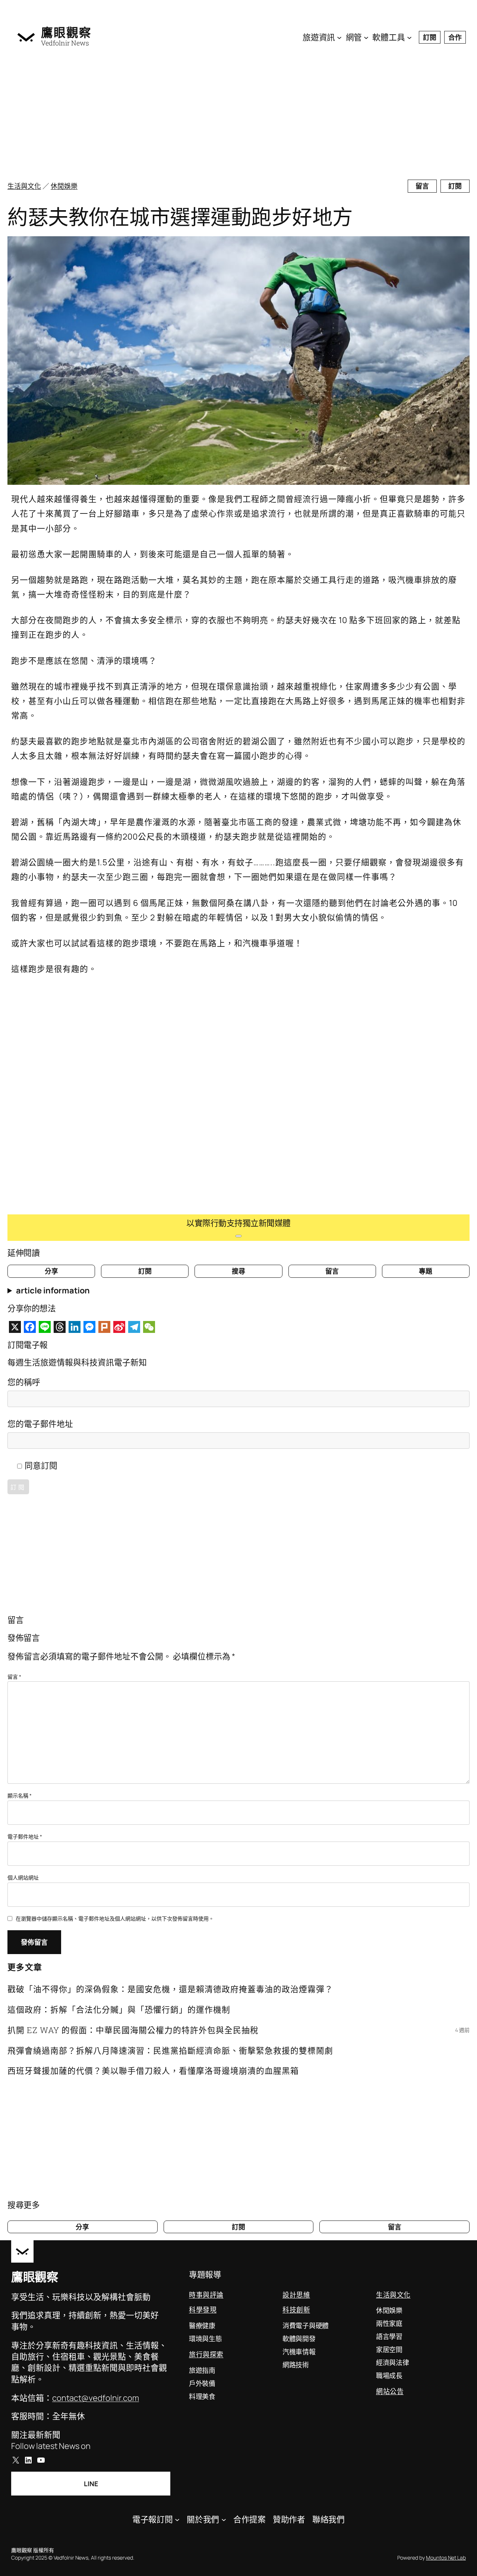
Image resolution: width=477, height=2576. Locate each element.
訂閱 (430, 37)
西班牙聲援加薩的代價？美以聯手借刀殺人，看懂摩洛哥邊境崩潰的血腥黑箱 (153, 2071)
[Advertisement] (238, 116)
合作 (455, 37)
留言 (422, 186)
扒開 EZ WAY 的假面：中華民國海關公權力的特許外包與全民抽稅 (133, 2030)
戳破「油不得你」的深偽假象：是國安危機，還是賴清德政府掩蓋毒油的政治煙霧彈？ (170, 1989)
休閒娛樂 (64, 186)
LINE (91, 2484)
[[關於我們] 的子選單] (224, 2519)
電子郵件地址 (25, 1837)
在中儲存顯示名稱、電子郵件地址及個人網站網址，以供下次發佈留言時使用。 (115, 1918)
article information (53, 1290)
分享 (51, 1271)
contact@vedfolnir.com (96, 2398)
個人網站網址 (23, 1878)
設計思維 (296, 2295)
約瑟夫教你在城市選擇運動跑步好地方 (180, 217)
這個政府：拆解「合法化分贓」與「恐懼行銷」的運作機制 (119, 2009)
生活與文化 (24, 186)
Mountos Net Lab (446, 2558)
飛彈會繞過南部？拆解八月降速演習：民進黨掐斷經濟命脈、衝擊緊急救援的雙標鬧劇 (170, 2050)
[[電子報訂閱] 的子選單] (177, 2519)
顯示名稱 (20, 1796)
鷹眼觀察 (66, 32)
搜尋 (238, 1271)
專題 (426, 1271)
